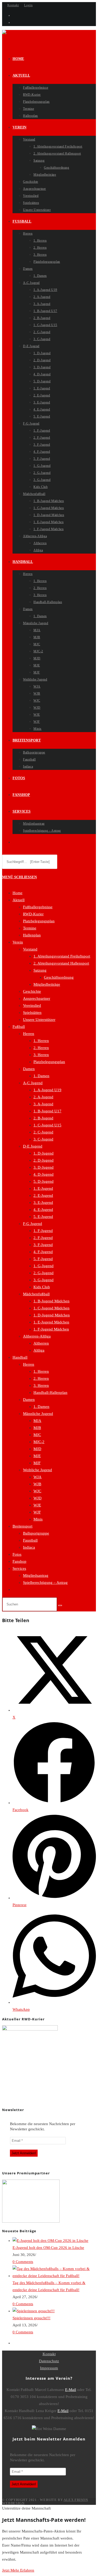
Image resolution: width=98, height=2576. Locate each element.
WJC (37, 1491)
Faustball (30, 1540)
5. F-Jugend (43, 1259)
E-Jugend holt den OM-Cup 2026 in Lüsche (48, 2248)
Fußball (19, 1027)
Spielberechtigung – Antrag (45, 1583)
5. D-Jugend (44, 1181)
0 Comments (23, 2262)
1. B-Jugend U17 (47, 1111)
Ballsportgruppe (36, 1533)
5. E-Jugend (43, 1217)
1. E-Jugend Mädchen (51, 1322)
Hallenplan (32, 935)
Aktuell (19, 900)
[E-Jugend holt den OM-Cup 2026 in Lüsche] (50, 2241)
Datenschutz (49, 2361)
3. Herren (41, 1055)
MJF (37, 1463)
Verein (18, 942)
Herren (29, 1034)
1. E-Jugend (43, 1188)
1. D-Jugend (44, 1153)
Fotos (17, 1554)
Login (28, 5)
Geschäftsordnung (59, 977)
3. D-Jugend (44, 1167)
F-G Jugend (33, 1224)
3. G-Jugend (44, 1280)
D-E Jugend (33, 1146)
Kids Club (42, 1287)
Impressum (49, 2368)
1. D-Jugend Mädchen (52, 1315)
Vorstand (30, 949)
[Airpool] (31, 2221)
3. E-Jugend (43, 1203)
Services (19, 1568)
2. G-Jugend (44, 1273)
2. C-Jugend (43, 1132)
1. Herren (41, 1041)
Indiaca (29, 1547)
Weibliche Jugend (38, 1470)
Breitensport (22, 1526)
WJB (37, 1484)
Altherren (41, 1343)
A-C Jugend (33, 1083)
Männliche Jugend (38, 1414)
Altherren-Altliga (37, 1336)
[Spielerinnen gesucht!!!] (34, 2311)
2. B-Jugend (43, 1118)
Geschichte (32, 991)
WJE (37, 1505)
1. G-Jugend (44, 1266)
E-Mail (71, 2390)
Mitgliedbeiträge (47, 984)
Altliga (39, 1350)
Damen (29, 1069)
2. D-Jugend (44, 1160)
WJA (38, 1477)
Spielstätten (32, 1013)
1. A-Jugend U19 (47, 1090)
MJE (37, 1456)
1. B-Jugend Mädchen (51, 1301)
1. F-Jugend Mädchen (51, 1329)
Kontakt (13, 5)
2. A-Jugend (43, 1097)
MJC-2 (39, 1442)
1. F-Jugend (43, 1231)
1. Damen (41, 1076)
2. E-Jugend (43, 1195)
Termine (30, 928)
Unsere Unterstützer (39, 1020)
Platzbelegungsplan (39, 921)
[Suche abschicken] (60, 1605)
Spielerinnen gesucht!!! (31, 2318)
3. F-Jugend (43, 1245)
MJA (37, 1421)
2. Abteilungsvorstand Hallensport (61, 963)
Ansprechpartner (37, 998)
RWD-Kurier (33, 914)
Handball (20, 1357)
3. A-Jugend (43, 1104)
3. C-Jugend (43, 1139)
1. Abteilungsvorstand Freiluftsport (62, 956)
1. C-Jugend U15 (47, 1125)
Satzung (40, 970)
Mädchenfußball (36, 1294)
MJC (37, 1435)
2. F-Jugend (43, 1238)
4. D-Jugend (44, 1174)
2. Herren (41, 1048)
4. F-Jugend (43, 1252)
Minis (38, 1519)
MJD (37, 1449)
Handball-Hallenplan (50, 1393)
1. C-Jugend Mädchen (51, 1308)
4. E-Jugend (43, 1210)
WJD (38, 1498)
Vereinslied (32, 1005)
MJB (37, 1428)
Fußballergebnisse (38, 907)
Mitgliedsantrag (36, 1575)
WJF (37, 1512)
